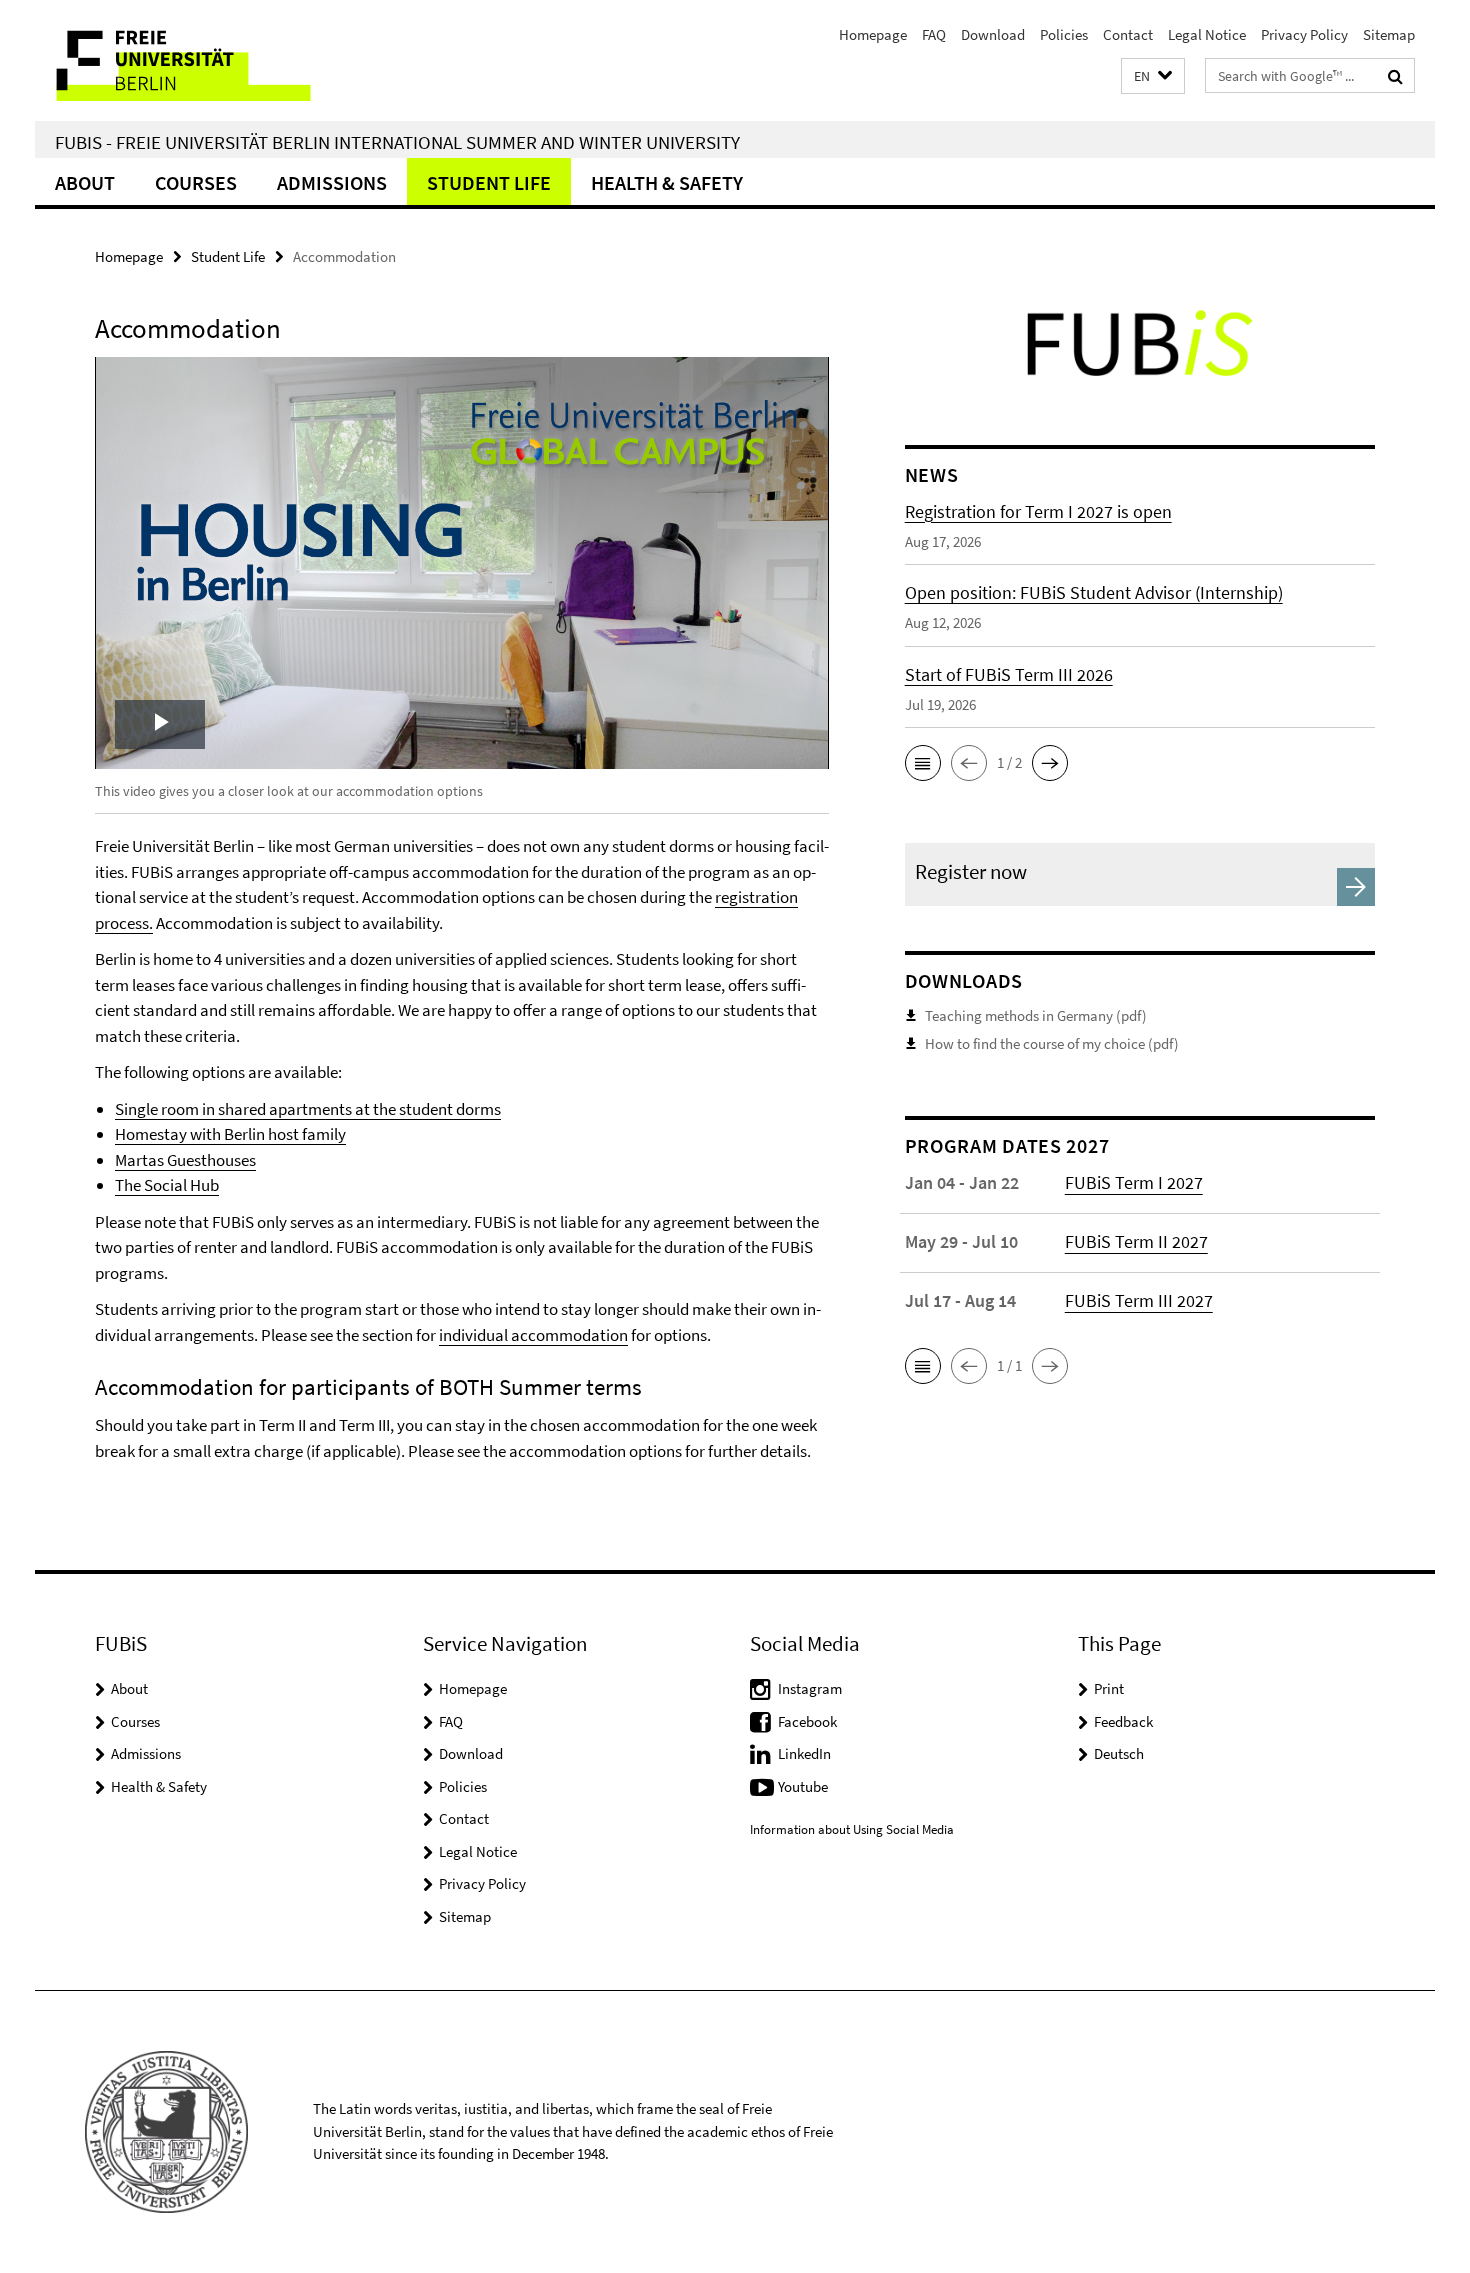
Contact (1128, 34)
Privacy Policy (1304, 34)
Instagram (810, 1688)
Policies (1064, 34)
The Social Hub (167, 1185)
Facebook (807, 1721)
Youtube (803, 1786)
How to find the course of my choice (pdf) (1052, 1043)
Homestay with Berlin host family (230, 1134)
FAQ (934, 34)
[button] (1153, 76)
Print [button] (1109, 1688)
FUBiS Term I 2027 (1134, 1182)
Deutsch (1119, 1753)
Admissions (332, 182)
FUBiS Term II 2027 (1136, 1241)
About (85, 182)
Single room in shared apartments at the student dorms (308, 1109)
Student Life (489, 182)
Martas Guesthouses (185, 1160)
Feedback (1123, 1721)
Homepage (873, 34)
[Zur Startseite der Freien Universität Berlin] (202, 60)
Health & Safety (667, 182)
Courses (196, 182)
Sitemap (1389, 34)
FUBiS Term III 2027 (1139, 1300)
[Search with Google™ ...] (1395, 76)
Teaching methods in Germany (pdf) (1036, 1015)
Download (993, 34)
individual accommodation (533, 1335)
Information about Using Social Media (852, 1829)
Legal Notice (1207, 34)
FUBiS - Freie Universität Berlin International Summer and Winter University (397, 142)
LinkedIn (804, 1753)
